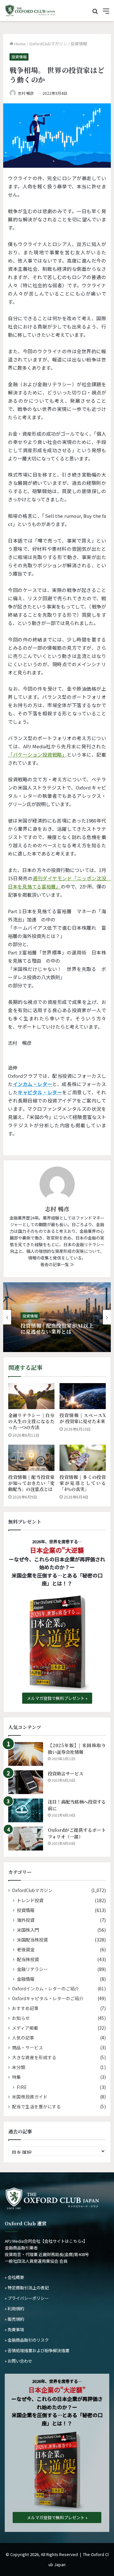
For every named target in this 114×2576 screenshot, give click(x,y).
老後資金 (26, 1949)
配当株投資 (28, 1959)
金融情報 (26, 1979)
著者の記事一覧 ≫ (57, 1264)
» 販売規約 (14, 2319)
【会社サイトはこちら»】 (64, 2241)
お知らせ (21, 2018)
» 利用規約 (14, 2309)
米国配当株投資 (32, 1939)
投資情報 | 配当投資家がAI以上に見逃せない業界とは (57, 1329)
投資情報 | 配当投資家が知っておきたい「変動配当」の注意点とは (31, 1483)
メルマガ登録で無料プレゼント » (57, 1698)
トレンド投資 (30, 1900)
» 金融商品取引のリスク (27, 2340)
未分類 (19, 2067)
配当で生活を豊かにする (36, 2106)
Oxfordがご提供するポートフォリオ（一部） (77, 1833)
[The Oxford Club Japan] (30, 10)
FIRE (22, 2087)
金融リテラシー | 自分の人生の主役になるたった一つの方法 (31, 1421)
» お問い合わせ (19, 2361)
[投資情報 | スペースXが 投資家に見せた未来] (83, 1396)
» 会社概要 (14, 2277)
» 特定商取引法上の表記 (27, 2288)
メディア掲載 (25, 2028)
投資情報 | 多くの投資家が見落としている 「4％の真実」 (83, 1483)
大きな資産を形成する (34, 2057)
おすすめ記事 (25, 2008)
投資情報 (79, 44)
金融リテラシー (32, 1969)
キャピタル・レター (40, 1092)
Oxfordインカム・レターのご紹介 (46, 1988)
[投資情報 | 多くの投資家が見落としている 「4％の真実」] (83, 1458)
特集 (16, 2077)
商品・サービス (28, 2047)
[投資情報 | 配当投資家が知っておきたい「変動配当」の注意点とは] (31, 1458)
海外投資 (26, 1920)
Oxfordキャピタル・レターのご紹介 (48, 1998)
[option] (57, 1317)
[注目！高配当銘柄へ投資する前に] (26, 1810)
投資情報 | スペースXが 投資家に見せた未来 (83, 1418)
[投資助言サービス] (26, 1782)
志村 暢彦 (26, 93)
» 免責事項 (14, 2329)
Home (19, 44)
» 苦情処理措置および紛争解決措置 (37, 2350)
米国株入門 (28, 1930)
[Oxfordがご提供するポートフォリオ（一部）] (26, 1839)
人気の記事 (23, 2038)
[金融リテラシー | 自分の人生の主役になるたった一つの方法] (31, 1396)
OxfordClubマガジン (48, 44)
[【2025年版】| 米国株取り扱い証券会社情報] (26, 1754)
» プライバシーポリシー (27, 2298)
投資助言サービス (66, 1773)
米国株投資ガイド (30, 2097)
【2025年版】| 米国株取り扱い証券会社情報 (77, 1749)
